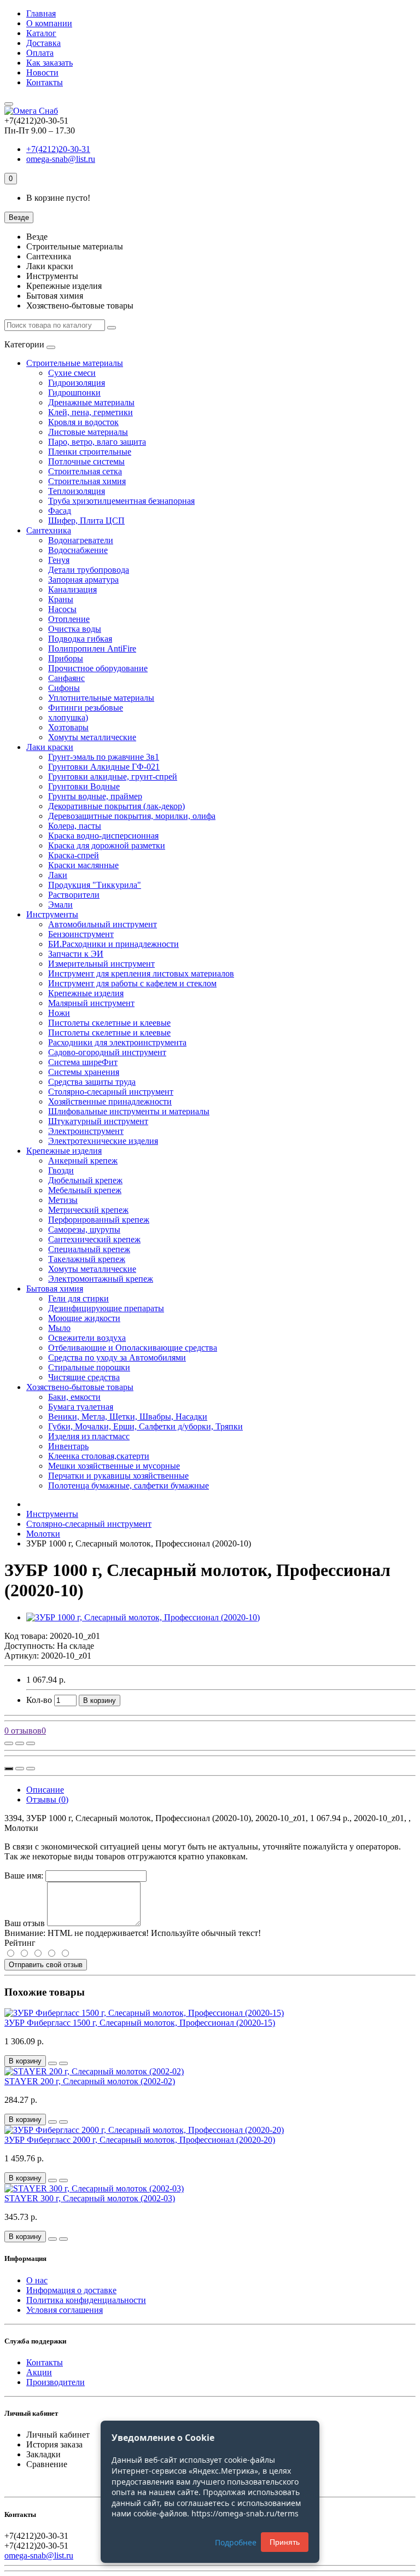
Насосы (62, 609)
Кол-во (39, 1700)
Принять (285, 2542)
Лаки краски (50, 747)
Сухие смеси (72, 373)
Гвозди (61, 1170)
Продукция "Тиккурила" (95, 885)
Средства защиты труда (92, 1082)
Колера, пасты (75, 826)
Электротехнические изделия (103, 1141)
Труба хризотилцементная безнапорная (121, 501)
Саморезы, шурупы (84, 1229)
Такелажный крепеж (87, 1259)
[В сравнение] (31, 1743)
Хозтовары (68, 727)
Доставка (43, 43)
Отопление (69, 619)
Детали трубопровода (89, 570)
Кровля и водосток (83, 422)
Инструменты (52, 914)
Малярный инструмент (91, 1003)
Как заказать (49, 63)
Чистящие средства (84, 1377)
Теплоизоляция (77, 491)
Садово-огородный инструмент (107, 1052)
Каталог (41, 33)
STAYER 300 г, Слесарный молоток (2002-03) (90, 2198)
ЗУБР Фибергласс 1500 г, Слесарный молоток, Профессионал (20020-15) (140, 2023)
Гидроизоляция (77, 383)
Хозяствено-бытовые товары (80, 1387)
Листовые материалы (88, 432)
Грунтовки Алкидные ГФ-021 (104, 767)
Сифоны (64, 688)
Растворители (74, 895)
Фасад (60, 511)
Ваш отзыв (25, 1923)
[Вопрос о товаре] (9, 1743)
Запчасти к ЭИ (76, 954)
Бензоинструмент (81, 934)
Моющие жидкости (84, 1318)
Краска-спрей (74, 855)
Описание (45, 1790)
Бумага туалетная (81, 1407)
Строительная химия (87, 481)
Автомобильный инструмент (103, 924)
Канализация (72, 589)
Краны (61, 599)
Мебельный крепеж (85, 1190)
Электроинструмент (86, 1131)
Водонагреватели (81, 540)
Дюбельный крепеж (85, 1180)
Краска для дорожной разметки (107, 845)
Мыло (59, 1328)
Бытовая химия (55, 1289)
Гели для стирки (78, 1298)
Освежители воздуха (87, 1338)
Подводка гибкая (80, 639)
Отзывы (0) (47, 1799)
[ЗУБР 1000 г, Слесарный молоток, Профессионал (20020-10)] (143, 1617)
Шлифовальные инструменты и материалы (129, 1111)
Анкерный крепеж (83, 1161)
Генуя (59, 560)
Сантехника (49, 530)
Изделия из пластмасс (89, 1436)
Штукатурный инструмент (98, 1121)
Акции (39, 2372)
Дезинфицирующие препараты (106, 1308)
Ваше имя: (24, 1876)
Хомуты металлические (92, 737)
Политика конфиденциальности (86, 2300)
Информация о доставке (71, 2290)
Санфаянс (66, 678)
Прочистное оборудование (98, 668)
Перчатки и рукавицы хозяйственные (118, 1476)
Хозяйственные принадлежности (110, 1101)
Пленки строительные (90, 452)
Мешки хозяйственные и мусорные (114, 1466)
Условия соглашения (65, 2310)
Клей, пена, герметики (91, 412)
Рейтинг (20, 1943)
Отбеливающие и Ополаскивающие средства (133, 1348)
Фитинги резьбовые (86, 708)
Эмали (60, 905)
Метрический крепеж (88, 1210)
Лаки (58, 875)
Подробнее (236, 2542)
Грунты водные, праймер (95, 796)
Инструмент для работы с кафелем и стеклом (132, 983)
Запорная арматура (83, 580)
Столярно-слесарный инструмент (111, 1092)
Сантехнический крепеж (94, 1239)
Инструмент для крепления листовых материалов (141, 973)
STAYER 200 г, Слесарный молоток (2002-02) (90, 2081)
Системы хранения (84, 1072)
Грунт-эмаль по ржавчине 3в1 (104, 757)
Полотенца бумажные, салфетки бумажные (129, 1485)
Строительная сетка (85, 471)
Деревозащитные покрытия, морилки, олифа (132, 816)
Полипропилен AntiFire (92, 649)
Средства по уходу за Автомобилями (117, 1357)
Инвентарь (68, 1446)
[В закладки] (20, 1743)
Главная (41, 13)
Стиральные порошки (89, 1367)
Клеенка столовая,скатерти (99, 1456)
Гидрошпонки (74, 392)
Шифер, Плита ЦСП (86, 521)
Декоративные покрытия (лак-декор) (116, 806)
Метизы (63, 1200)
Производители (56, 2382)
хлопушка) (68, 717)
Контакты (45, 82)
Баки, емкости (74, 1397)
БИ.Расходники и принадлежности (113, 944)
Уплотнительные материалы (101, 698)
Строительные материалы (75, 363)
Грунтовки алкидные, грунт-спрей (113, 777)
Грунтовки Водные (84, 786)
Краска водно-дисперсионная (103, 836)
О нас (37, 2280)
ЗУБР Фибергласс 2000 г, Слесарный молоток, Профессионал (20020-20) (140, 2140)
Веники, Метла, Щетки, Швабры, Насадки (128, 1417)
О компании (49, 23)
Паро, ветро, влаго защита (97, 442)
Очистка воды (75, 629)
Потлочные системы (86, 461)
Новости (42, 72)
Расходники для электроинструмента (117, 1042)
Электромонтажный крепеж (101, 1279)
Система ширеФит (83, 1062)
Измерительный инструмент (101, 964)
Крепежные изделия (86, 993)
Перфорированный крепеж (99, 1220)
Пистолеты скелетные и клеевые (109, 1023)
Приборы (66, 658)
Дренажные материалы (91, 402)
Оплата (40, 53)
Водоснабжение (78, 550)
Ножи (59, 1013)
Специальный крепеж (89, 1249)
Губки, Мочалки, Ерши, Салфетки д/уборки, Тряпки (145, 1426)
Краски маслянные (83, 865)
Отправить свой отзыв (46, 1965)
